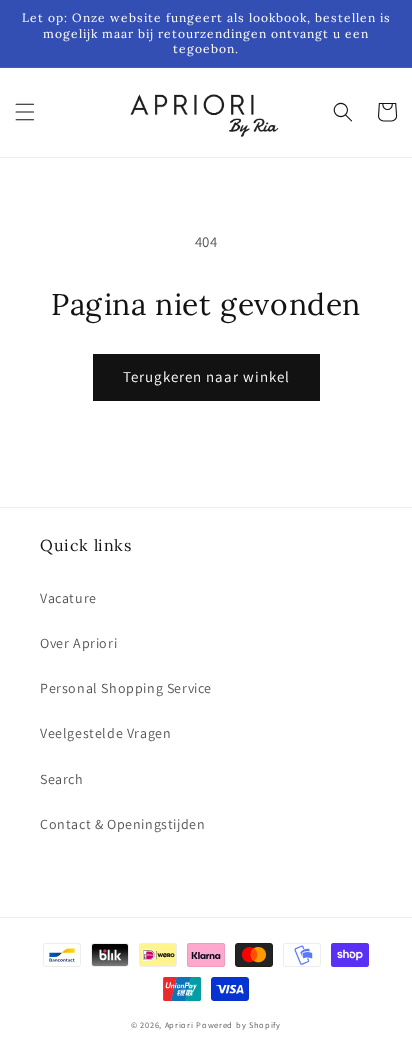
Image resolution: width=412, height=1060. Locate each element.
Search (62, 779)
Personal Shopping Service (126, 688)
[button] (25, 112)
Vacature (68, 598)
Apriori (179, 1024)
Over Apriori (78, 643)
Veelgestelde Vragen (105, 733)
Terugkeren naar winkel (206, 376)
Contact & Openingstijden (122, 824)
